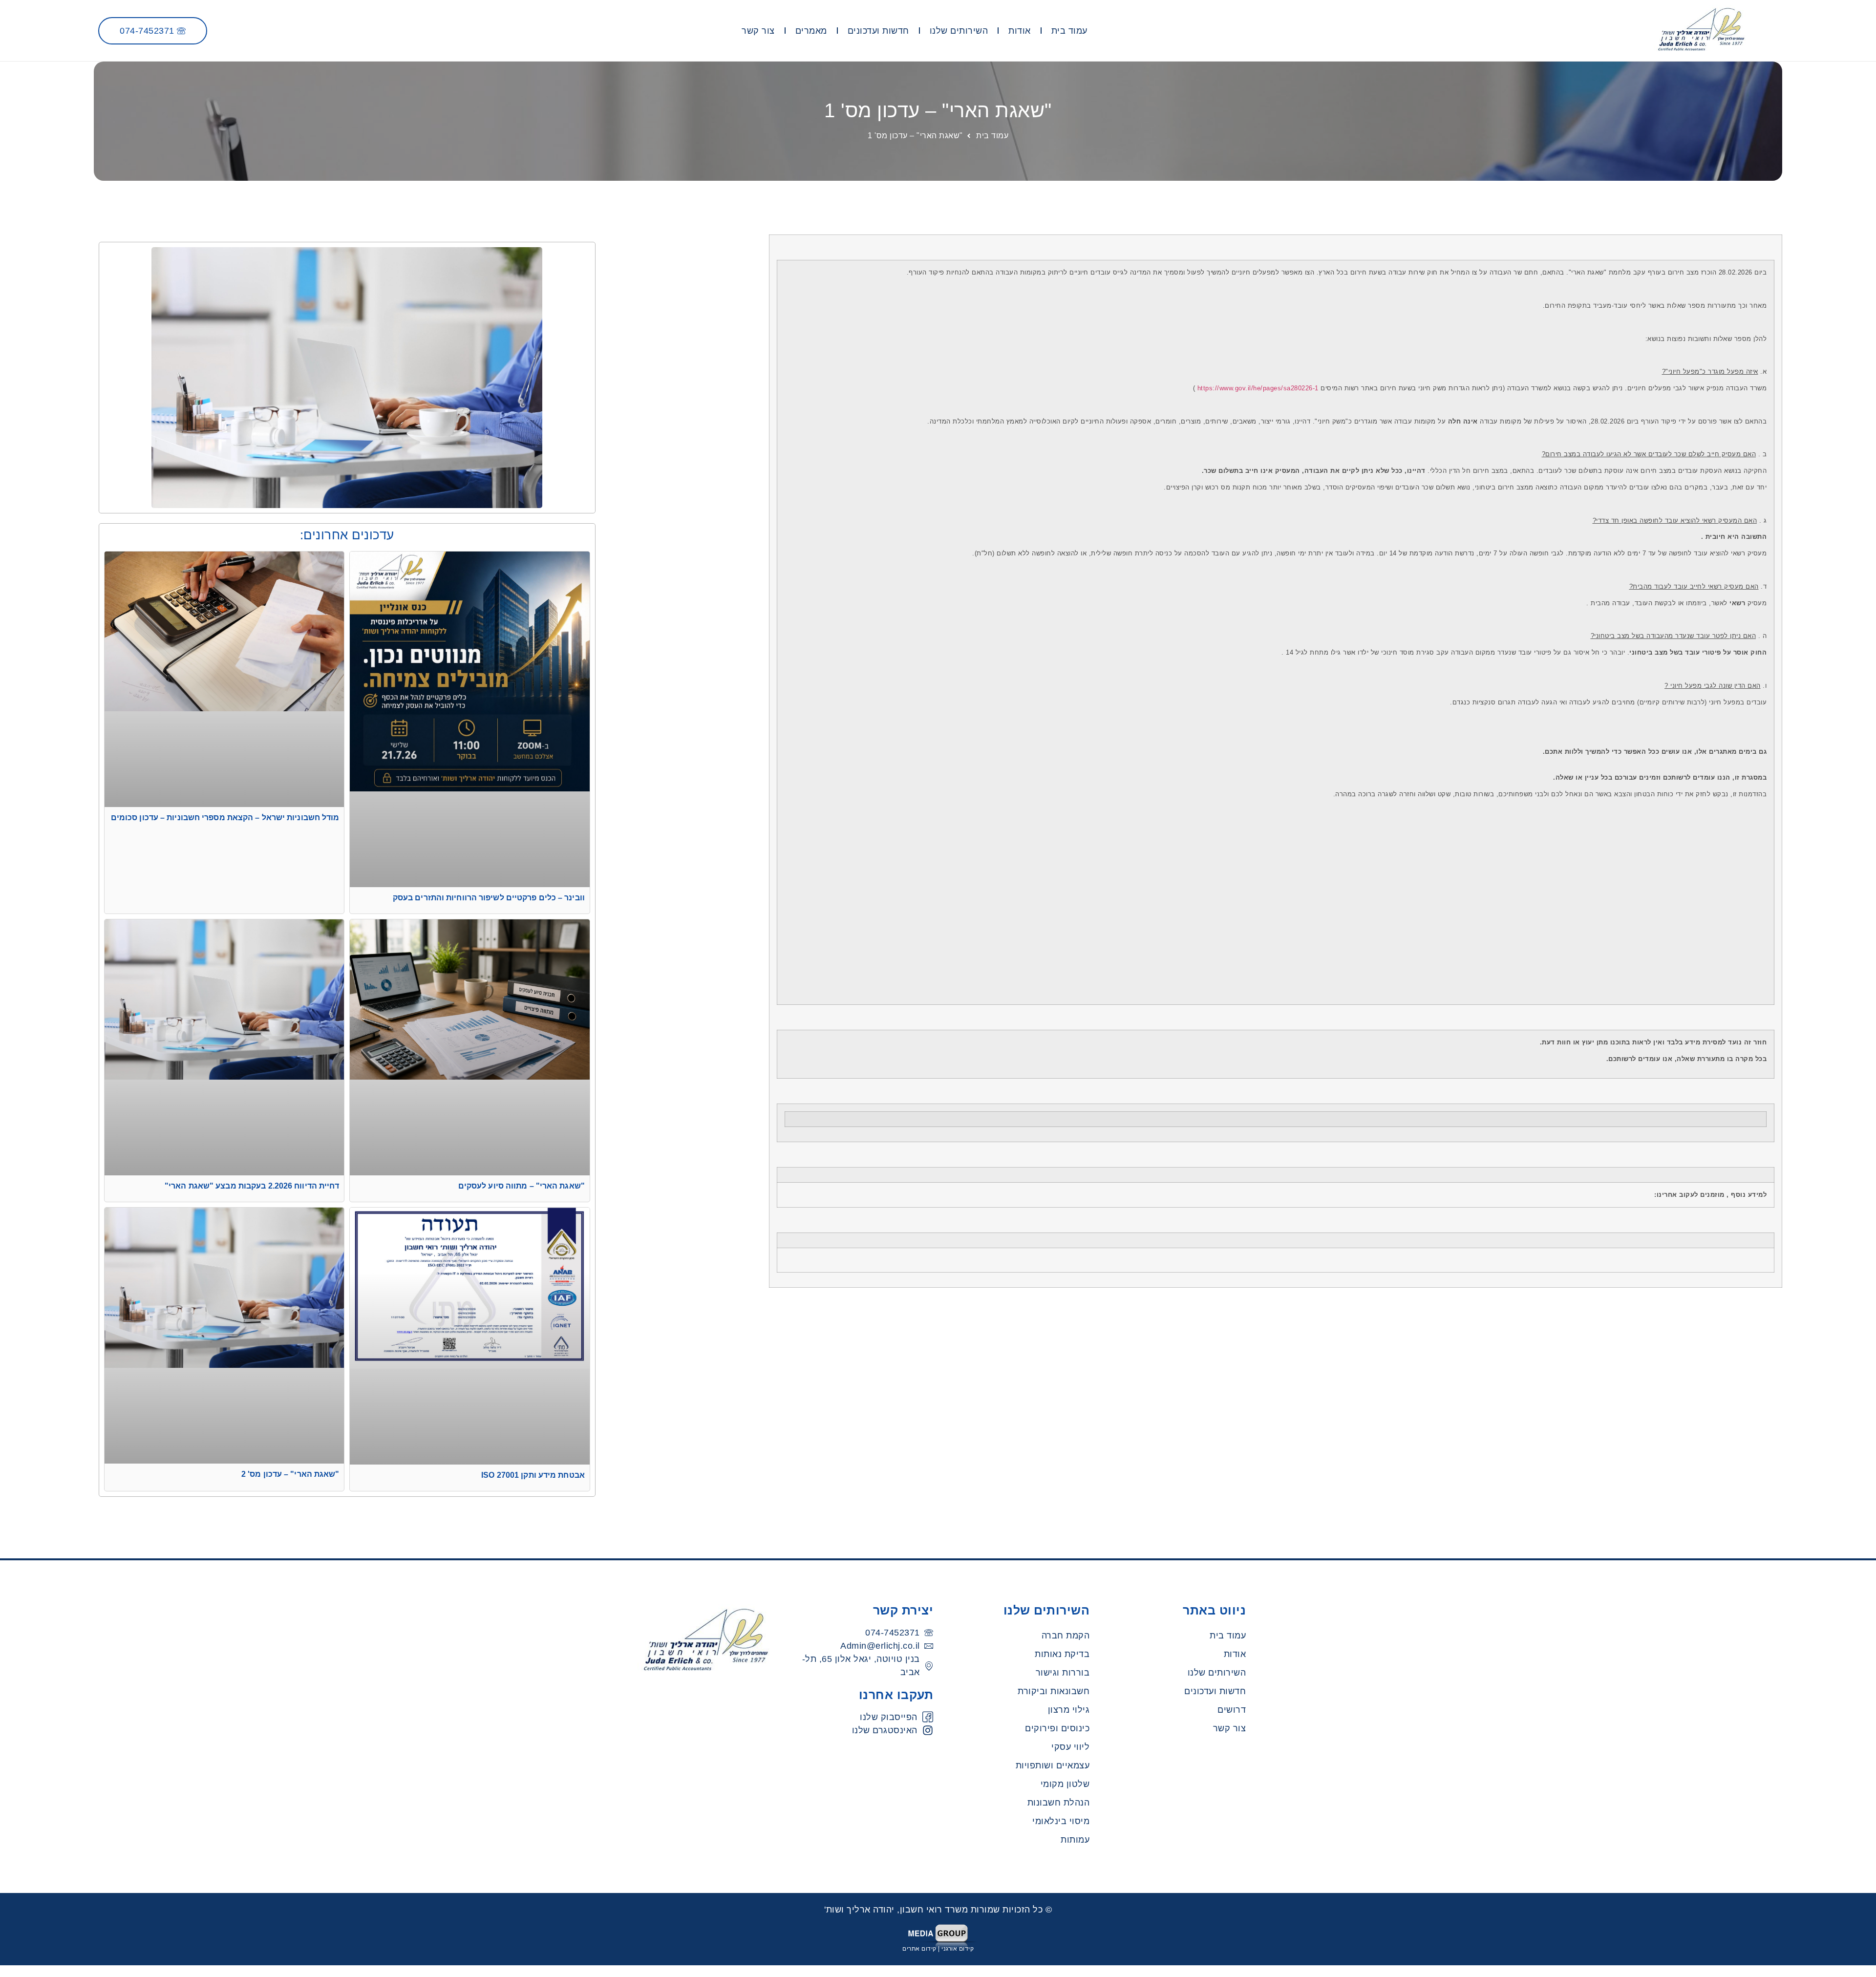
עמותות (1075, 1840)
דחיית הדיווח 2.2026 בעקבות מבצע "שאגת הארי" (252, 1186)
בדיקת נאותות (1062, 1654)
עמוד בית (1069, 31)
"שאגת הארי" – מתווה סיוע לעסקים (522, 1186)
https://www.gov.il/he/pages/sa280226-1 (1258, 388)
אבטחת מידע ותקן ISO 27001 (533, 1475)
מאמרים (811, 31)
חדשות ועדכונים (878, 31)
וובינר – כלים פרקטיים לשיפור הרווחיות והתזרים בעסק (489, 898)
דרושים (1232, 1710)
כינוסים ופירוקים (1057, 1728)
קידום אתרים (919, 1949)
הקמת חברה (1066, 1636)
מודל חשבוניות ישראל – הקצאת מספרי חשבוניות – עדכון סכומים (225, 818)
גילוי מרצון (1069, 1710)
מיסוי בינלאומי (1061, 1821)
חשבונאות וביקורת (1054, 1691)
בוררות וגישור (1063, 1673)
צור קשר (758, 31)
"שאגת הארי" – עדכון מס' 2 (290, 1474)
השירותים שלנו (959, 31)
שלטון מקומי (1065, 1784)
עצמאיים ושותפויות (1053, 1765)
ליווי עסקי (1070, 1747)
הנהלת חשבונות (1059, 1803)
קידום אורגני (958, 1949)
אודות (1020, 31)
